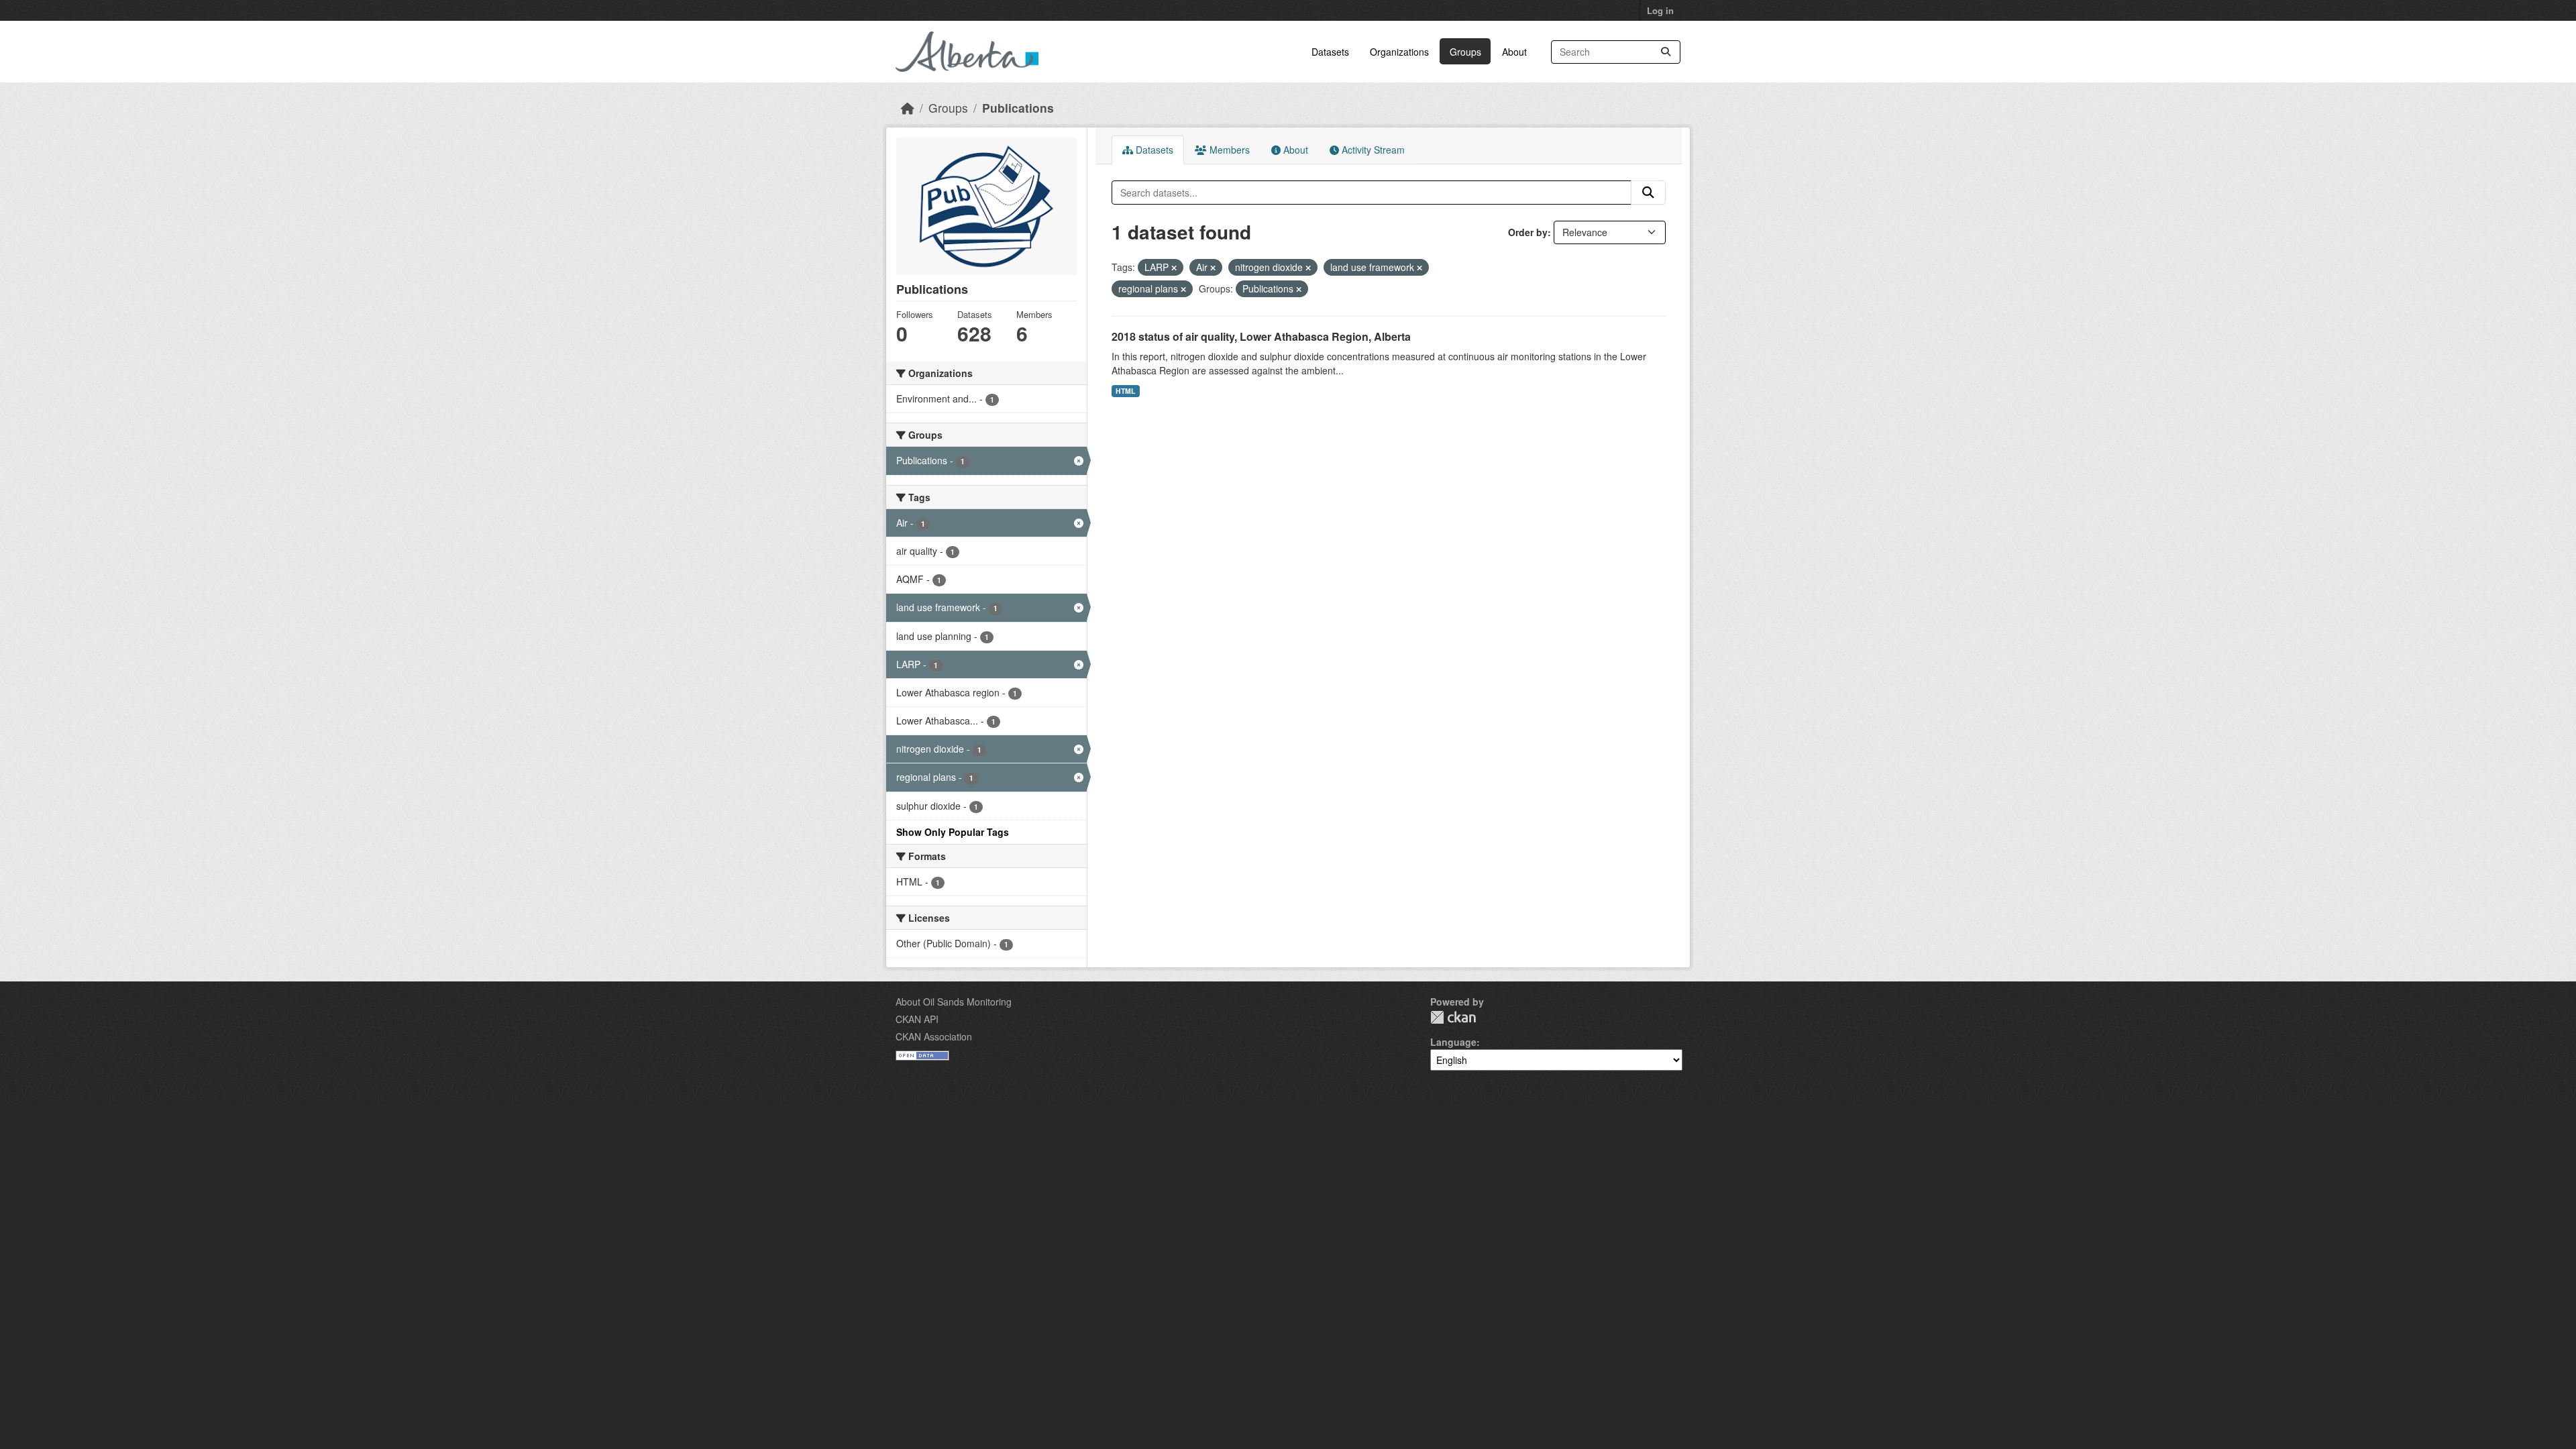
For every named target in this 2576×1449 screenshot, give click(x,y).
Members (1228, 150)
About (1514, 52)
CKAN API (917, 1019)
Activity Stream (1372, 150)
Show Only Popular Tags (953, 832)
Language (1453, 1042)
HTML (1125, 391)
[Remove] (1174, 268)
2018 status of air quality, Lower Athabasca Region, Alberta (1261, 336)
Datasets (1330, 52)
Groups (1465, 52)
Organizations (1399, 52)
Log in (1660, 10)
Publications (1018, 108)
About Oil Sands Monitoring (954, 1002)
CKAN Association (934, 1036)
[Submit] (1666, 52)
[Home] (908, 108)
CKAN (1453, 1017)
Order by (1528, 232)
